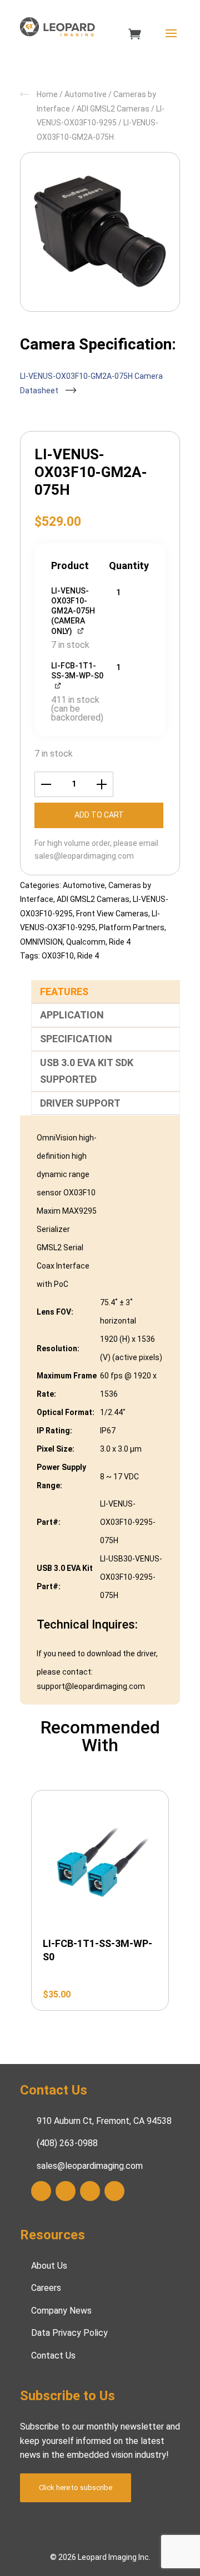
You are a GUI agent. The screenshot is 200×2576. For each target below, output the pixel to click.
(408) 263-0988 (67, 2143)
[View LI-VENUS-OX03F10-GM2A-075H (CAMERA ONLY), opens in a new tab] (81, 630)
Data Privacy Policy (69, 2333)
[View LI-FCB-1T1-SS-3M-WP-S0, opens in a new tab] (59, 685)
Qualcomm (86, 942)
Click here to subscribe (76, 2488)
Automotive (86, 94)
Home (47, 94)
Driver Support (80, 1103)
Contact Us (53, 2356)
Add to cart (99, 815)
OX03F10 (58, 956)
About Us (49, 2266)
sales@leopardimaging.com (84, 856)
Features (64, 992)
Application (72, 1015)
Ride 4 (120, 942)
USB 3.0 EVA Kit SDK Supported (87, 1071)
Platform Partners (132, 927)
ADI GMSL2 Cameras (113, 109)
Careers (46, 2288)
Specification (76, 1039)
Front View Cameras (112, 914)
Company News (61, 2311)
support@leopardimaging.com (91, 1686)
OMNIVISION (41, 942)
